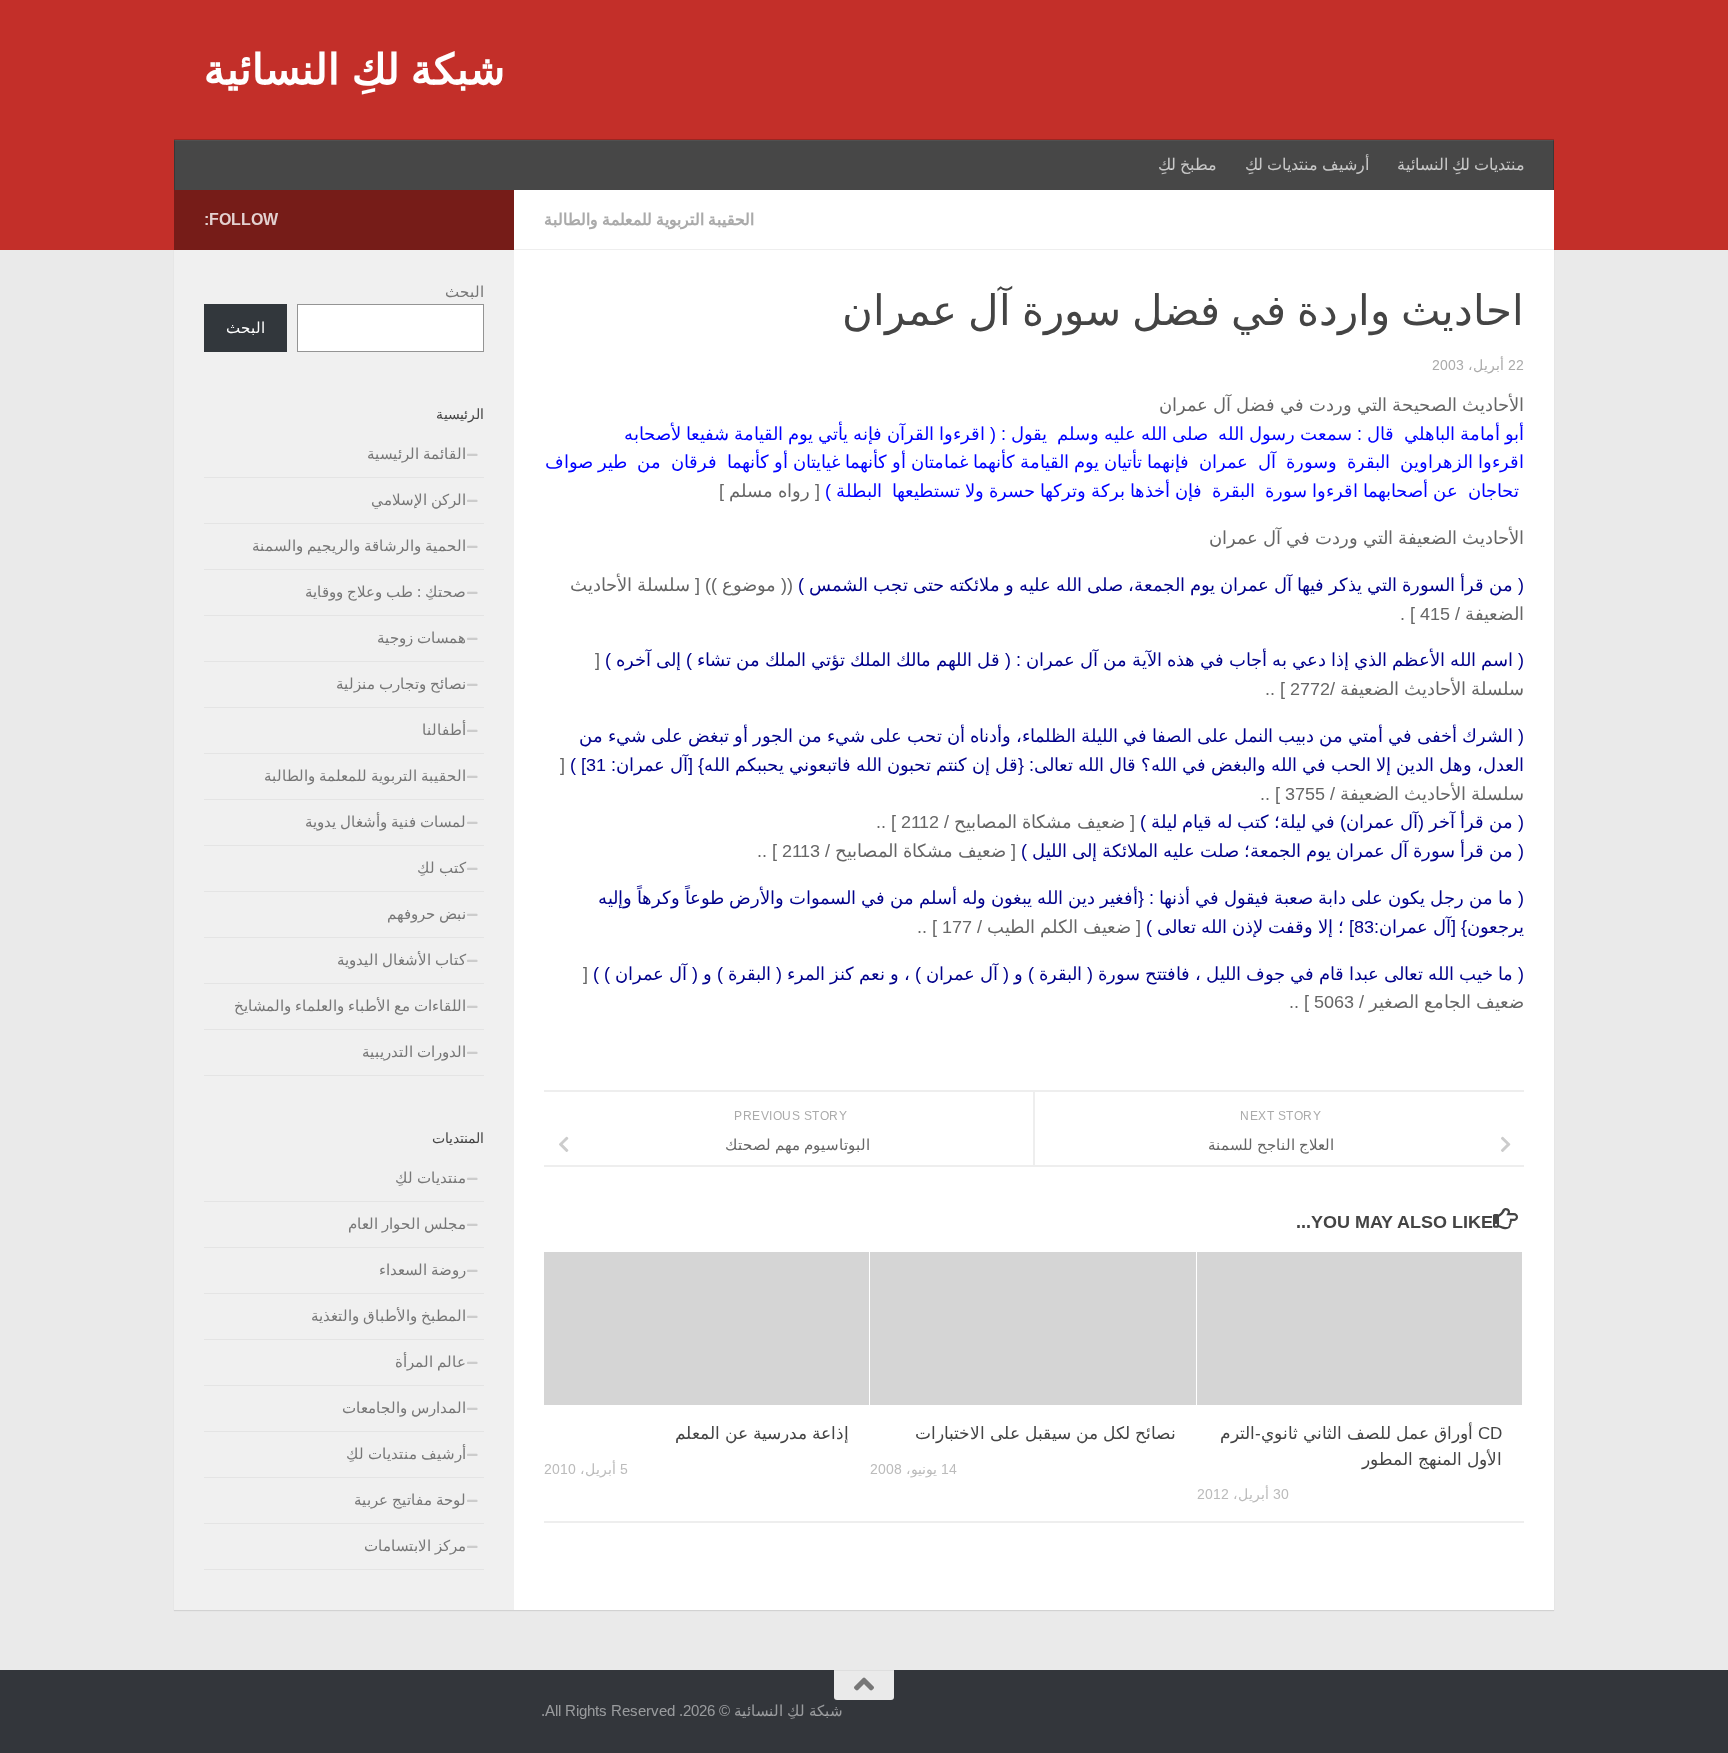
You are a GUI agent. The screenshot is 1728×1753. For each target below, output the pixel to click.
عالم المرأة (430, 1361)
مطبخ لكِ (1187, 164)
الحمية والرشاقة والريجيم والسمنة (359, 545)
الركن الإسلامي (418, 499)
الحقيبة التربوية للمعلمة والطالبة (649, 219)
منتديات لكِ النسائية (1461, 164)
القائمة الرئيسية (416, 453)
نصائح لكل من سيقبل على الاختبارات (1045, 1433)
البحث (464, 291)
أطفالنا (444, 729)
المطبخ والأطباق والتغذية (388, 1315)
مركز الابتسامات (415, 1545)
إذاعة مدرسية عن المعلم (762, 1433)
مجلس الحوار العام (407, 1223)
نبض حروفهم (426, 913)
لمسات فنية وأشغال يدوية (385, 821)
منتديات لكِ (430, 1177)
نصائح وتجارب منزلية (401, 683)
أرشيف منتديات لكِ (1307, 164)
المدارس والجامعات (404, 1407)
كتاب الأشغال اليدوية (401, 959)
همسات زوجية (421, 637)
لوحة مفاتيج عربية (410, 1499)
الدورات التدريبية (414, 1051)
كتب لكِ (441, 867)
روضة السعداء (422, 1269)
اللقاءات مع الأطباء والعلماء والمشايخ (350, 1005)
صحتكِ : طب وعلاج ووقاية (385, 591)
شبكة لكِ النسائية (354, 69)
